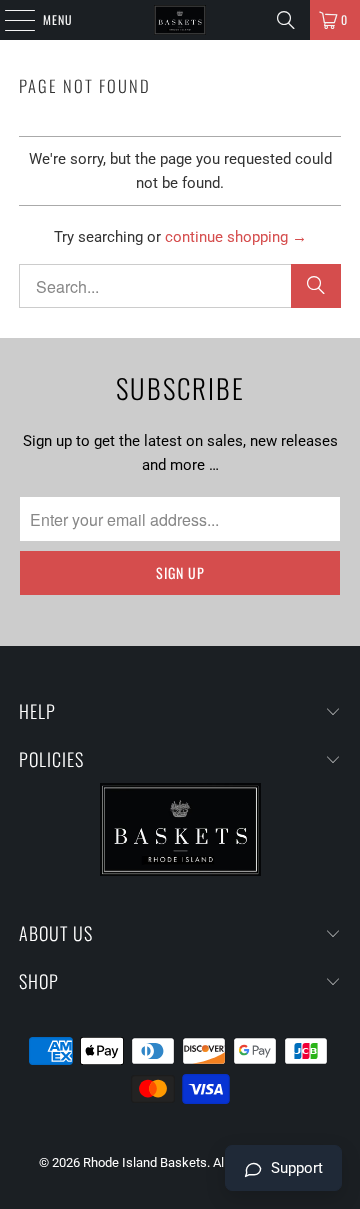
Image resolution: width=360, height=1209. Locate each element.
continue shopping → (236, 237)
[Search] (286, 20)
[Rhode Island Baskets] (180, 20)
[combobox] (180, 286)
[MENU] (9, 20)
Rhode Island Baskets (145, 1162)
